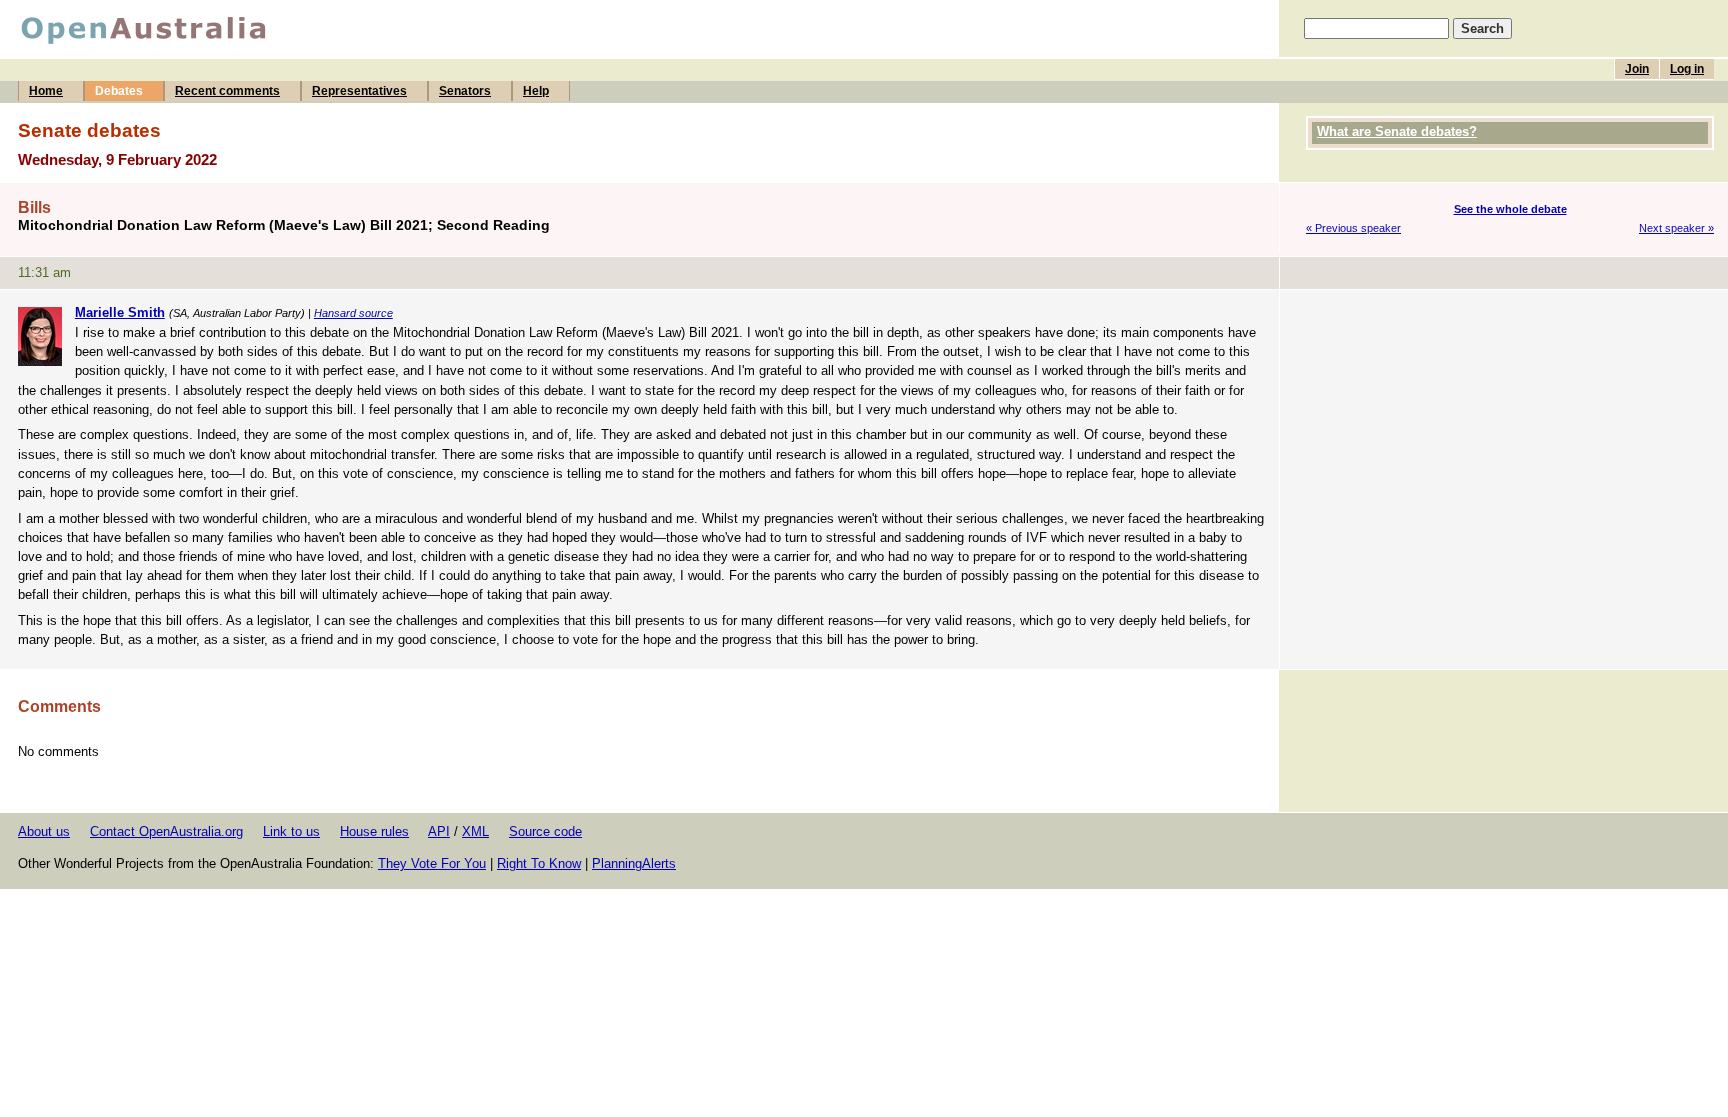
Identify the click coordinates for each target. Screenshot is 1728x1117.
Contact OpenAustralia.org (166, 831)
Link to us (291, 831)
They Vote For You (432, 863)
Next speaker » (1676, 228)
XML (475, 831)
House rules (374, 831)
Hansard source (353, 313)
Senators (465, 91)
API (439, 831)
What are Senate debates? (1397, 131)
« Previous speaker (1353, 228)
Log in (1687, 69)
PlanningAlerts (634, 863)
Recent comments (227, 91)
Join (1637, 69)
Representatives (359, 91)
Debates (119, 91)
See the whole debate (1510, 209)
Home (46, 91)
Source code (545, 831)
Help (536, 91)
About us (44, 831)
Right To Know (539, 863)
